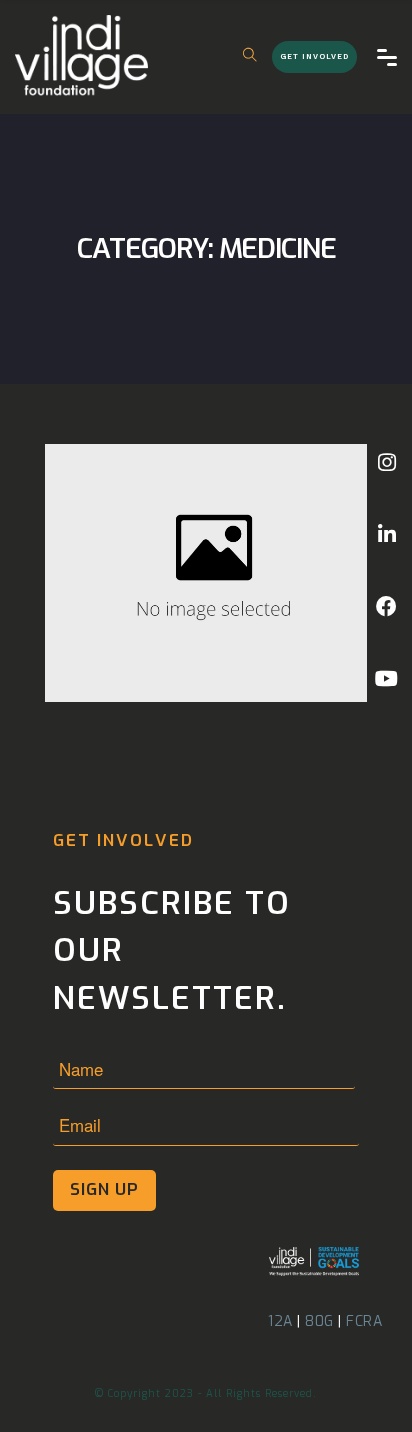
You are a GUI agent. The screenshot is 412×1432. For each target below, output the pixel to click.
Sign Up (104, 1189)
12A (280, 1321)
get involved (314, 56)
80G (319, 1321)
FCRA (364, 1321)
